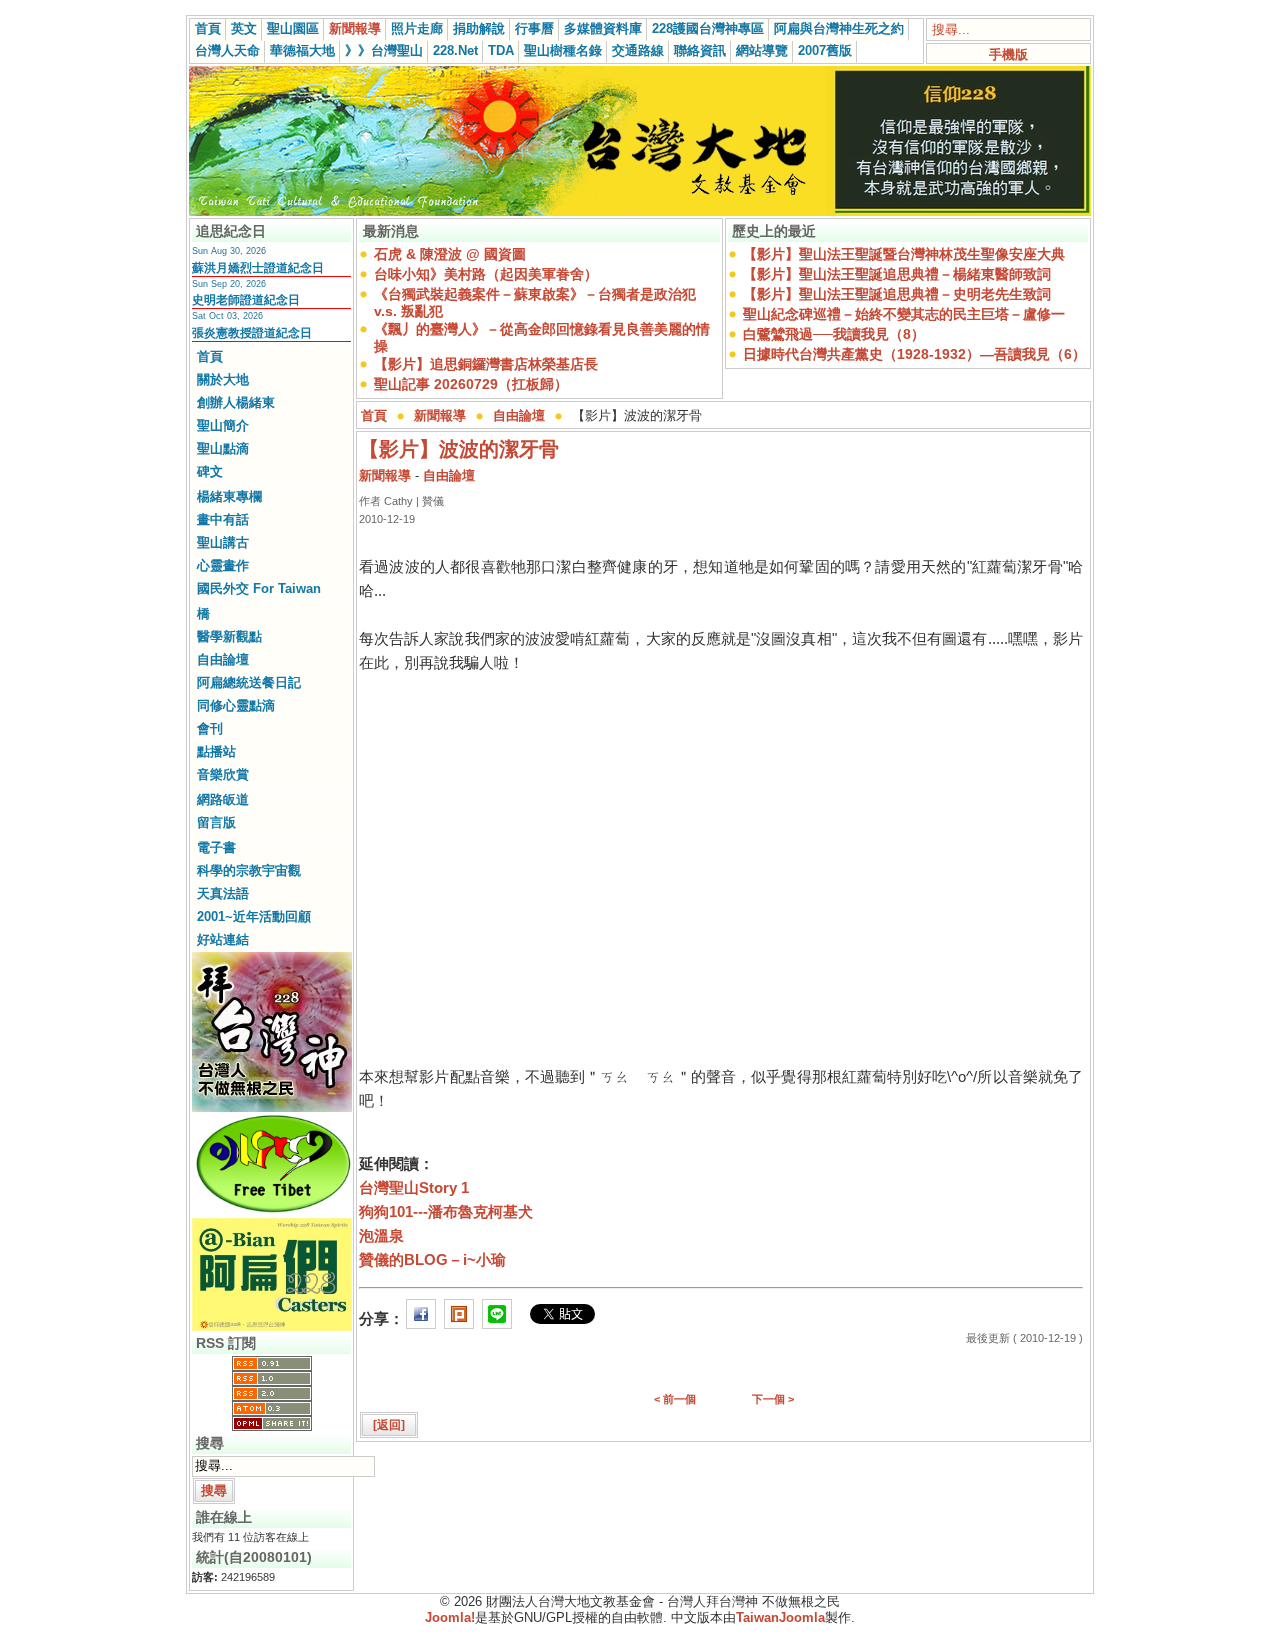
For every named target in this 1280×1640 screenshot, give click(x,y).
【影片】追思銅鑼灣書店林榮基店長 (486, 364)
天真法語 (223, 893)
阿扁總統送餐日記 (249, 682)
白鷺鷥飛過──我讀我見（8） (834, 334)
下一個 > (773, 1399)
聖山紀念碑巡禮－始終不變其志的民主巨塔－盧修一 (904, 314)
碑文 (210, 471)
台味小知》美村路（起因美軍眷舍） (486, 274)
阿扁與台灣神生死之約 (839, 28)
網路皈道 (223, 799)
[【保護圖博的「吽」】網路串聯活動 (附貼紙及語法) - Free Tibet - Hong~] (272, 1212)
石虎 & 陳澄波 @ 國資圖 (450, 254)
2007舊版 (825, 50)
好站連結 (223, 939)
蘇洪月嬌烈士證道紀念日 (258, 268)
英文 (244, 28)
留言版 (216, 822)
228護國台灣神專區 (708, 28)
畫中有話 (223, 519)
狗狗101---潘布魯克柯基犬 (446, 1211)
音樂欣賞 (223, 774)
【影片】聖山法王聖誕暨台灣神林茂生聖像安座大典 (904, 254)
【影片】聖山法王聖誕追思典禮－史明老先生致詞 (897, 294)
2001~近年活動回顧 (254, 916)
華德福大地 (302, 50)
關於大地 (223, 379)
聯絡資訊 (700, 50)
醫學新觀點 (229, 636)
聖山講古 (223, 542)
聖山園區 (293, 28)
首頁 (208, 28)
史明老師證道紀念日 (246, 300)
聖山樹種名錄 (563, 50)
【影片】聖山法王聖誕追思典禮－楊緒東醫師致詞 (897, 274)
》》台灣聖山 (384, 50)
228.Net (455, 50)
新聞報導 (355, 28)
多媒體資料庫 (603, 28)
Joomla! (450, 1617)
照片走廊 (417, 28)
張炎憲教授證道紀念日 (252, 333)
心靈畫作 (223, 565)
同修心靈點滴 (236, 705)
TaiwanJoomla (780, 1617)
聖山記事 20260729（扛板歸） (471, 384)
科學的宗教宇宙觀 (249, 870)
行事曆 (534, 28)
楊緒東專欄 (229, 496)
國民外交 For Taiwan (259, 588)
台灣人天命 (227, 50)
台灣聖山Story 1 (414, 1187)
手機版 (1008, 54)
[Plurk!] (459, 1318)
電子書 (216, 847)
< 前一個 (675, 1399)
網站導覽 (762, 50)
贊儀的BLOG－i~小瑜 (432, 1259)
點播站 (216, 751)
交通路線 (638, 50)
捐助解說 (479, 28)
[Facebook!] (421, 1318)
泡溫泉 (381, 1235)
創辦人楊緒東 (236, 402)
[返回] (389, 1425)
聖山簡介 (223, 425)
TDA (501, 50)
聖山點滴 (223, 448)
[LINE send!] (497, 1318)
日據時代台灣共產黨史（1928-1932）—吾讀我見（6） (914, 354)
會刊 (210, 728)
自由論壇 (223, 659)
